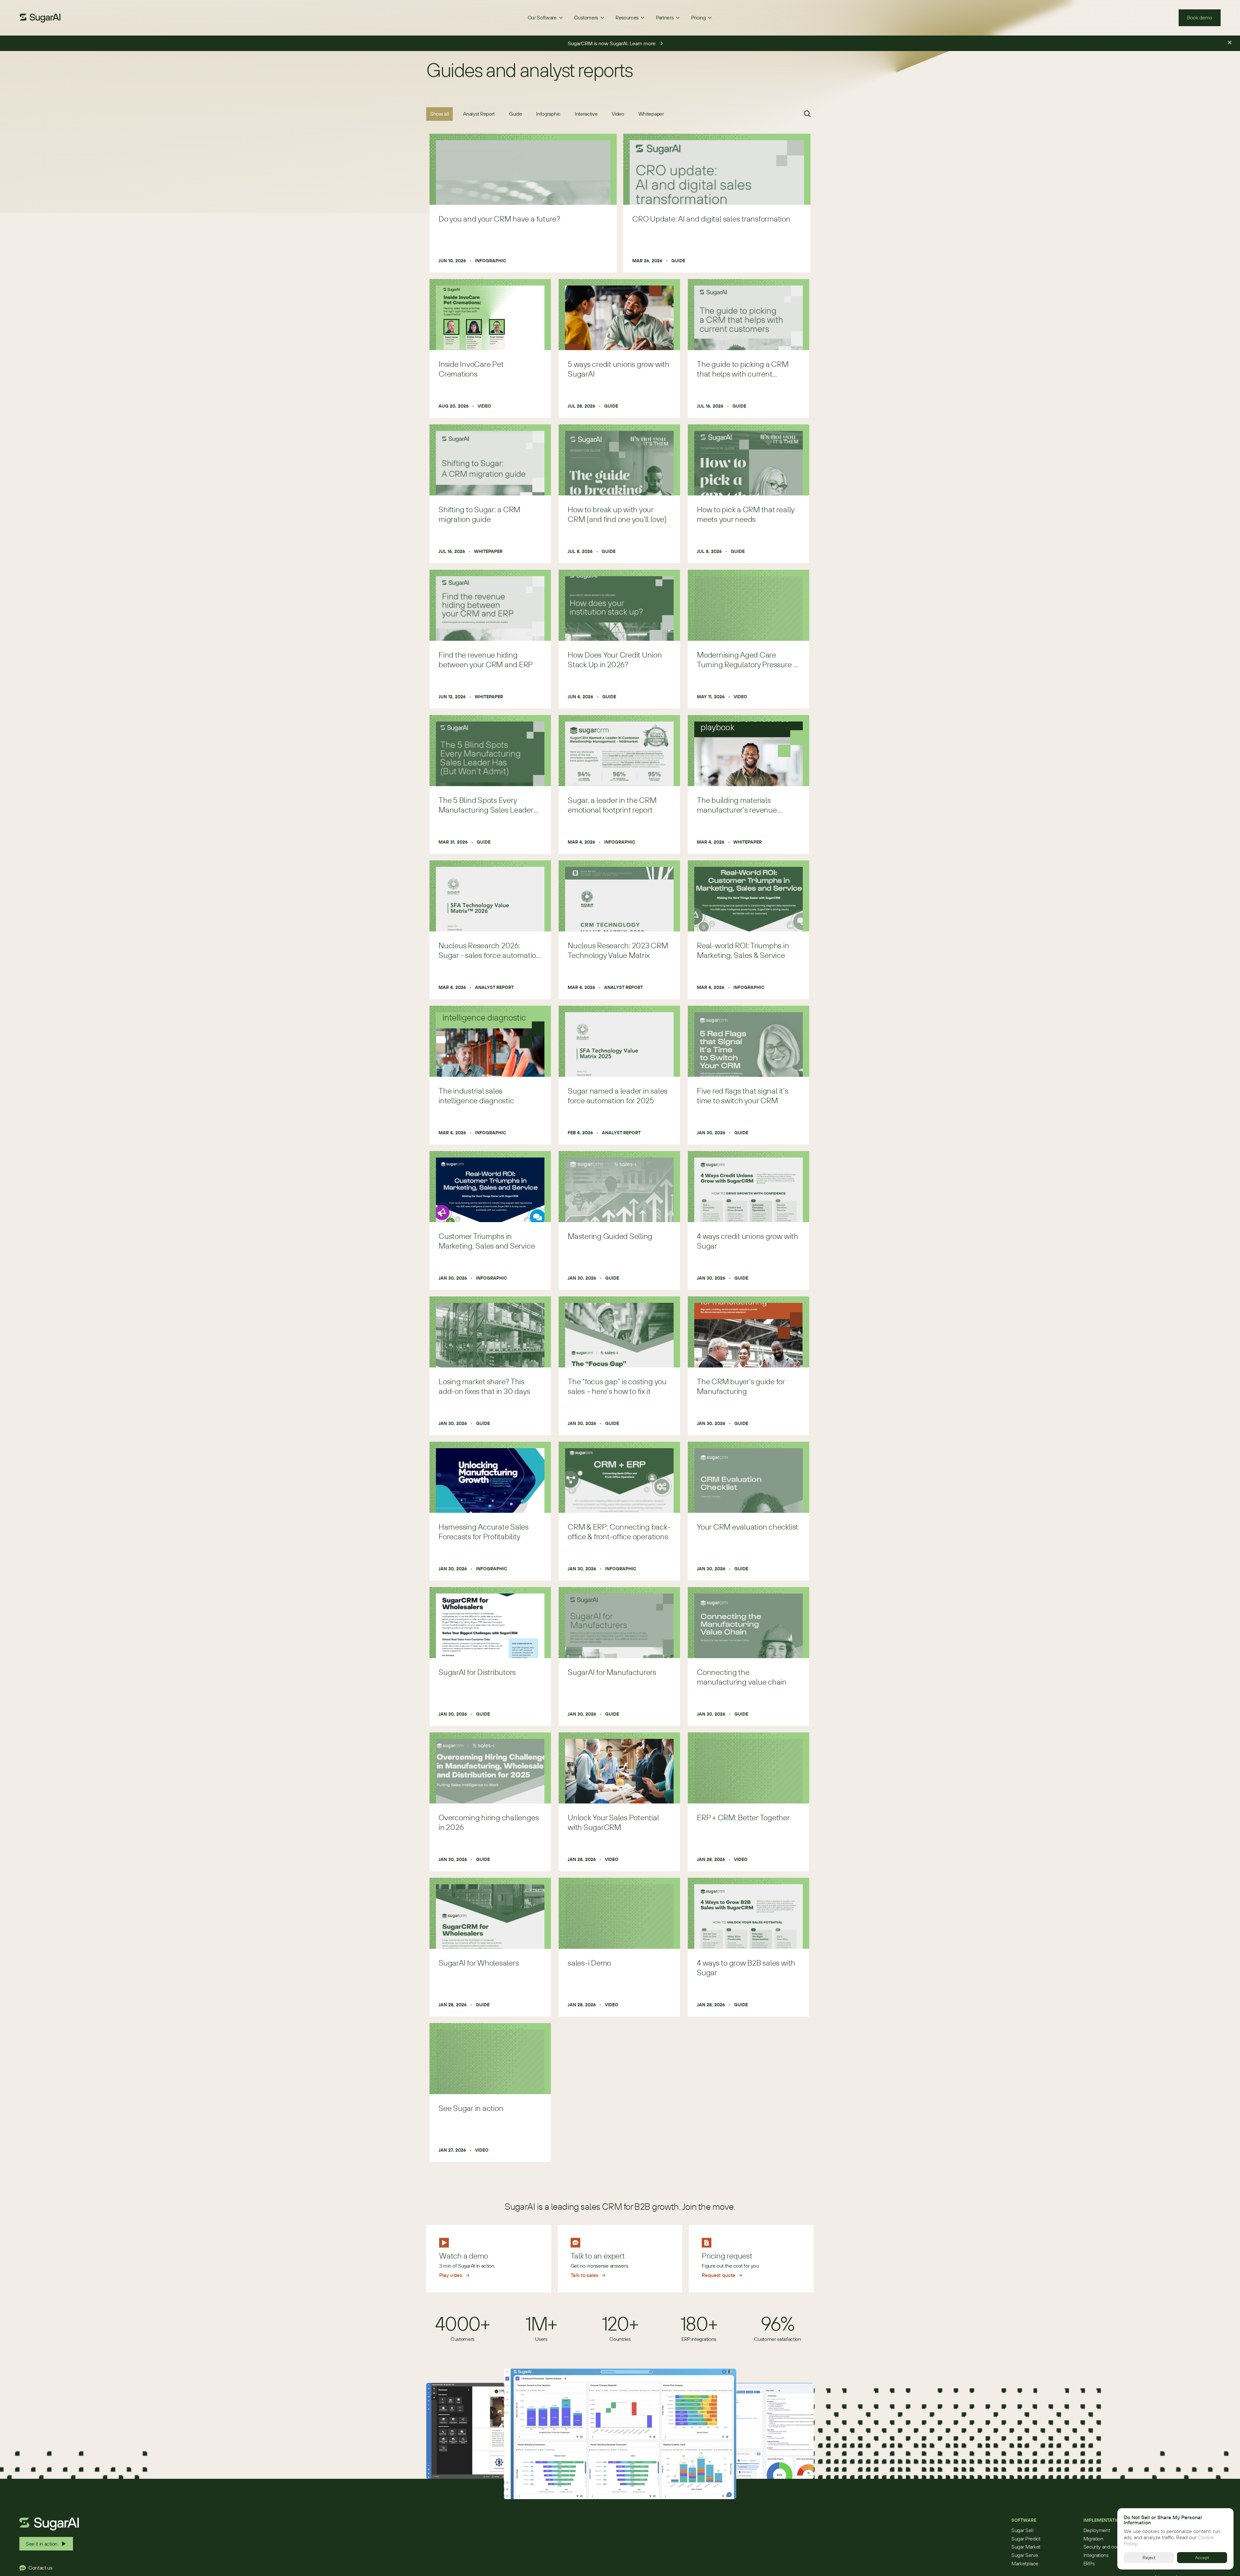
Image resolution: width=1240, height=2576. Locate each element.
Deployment (1097, 2530)
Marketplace (1025, 2563)
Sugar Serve (1025, 2555)
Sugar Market (1026, 2547)
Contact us (40, 2568)
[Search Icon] (807, 114)
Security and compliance (1110, 2547)
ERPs (1089, 2563)
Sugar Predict (1026, 2539)
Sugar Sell (1023, 2530)
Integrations (1096, 2555)
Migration (1093, 2539)
